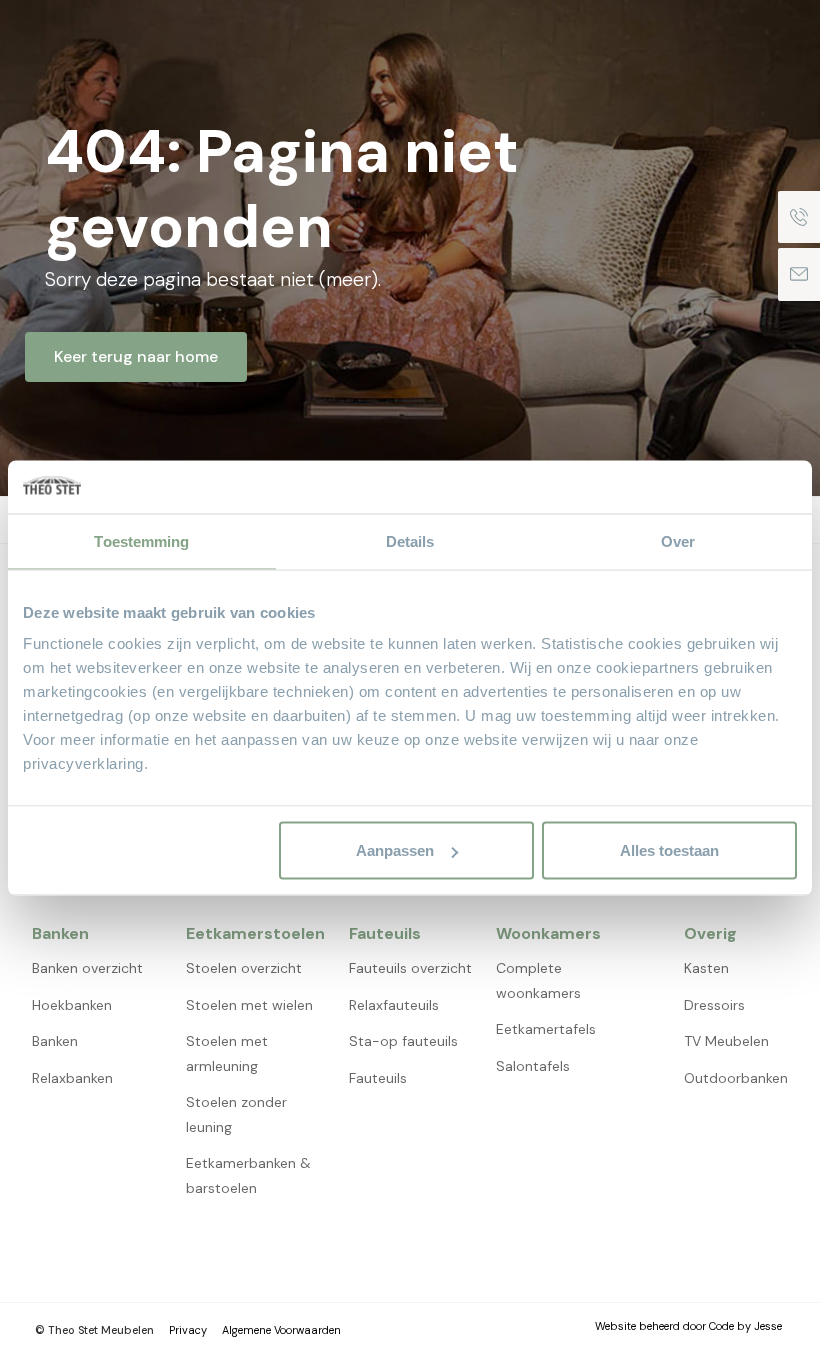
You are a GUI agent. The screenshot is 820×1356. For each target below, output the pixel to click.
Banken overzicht (87, 968)
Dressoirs (714, 1005)
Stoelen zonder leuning (236, 1114)
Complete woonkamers (538, 980)
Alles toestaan (669, 850)
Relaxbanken (72, 1078)
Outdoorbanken (736, 1078)
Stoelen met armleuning (227, 1053)
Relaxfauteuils (394, 1005)
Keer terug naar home (136, 356)
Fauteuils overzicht (410, 968)
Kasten (706, 968)
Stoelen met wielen (249, 1005)
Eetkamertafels (546, 1029)
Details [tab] (410, 540)
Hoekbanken (72, 1005)
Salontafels (533, 1066)
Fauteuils (378, 1078)
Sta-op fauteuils (403, 1041)
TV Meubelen (726, 1041)
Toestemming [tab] (141, 540)
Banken (55, 1041)
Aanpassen (395, 850)
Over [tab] (678, 540)
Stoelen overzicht (244, 968)
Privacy (188, 1330)
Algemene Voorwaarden (281, 1330)
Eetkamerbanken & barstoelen (248, 1175)
